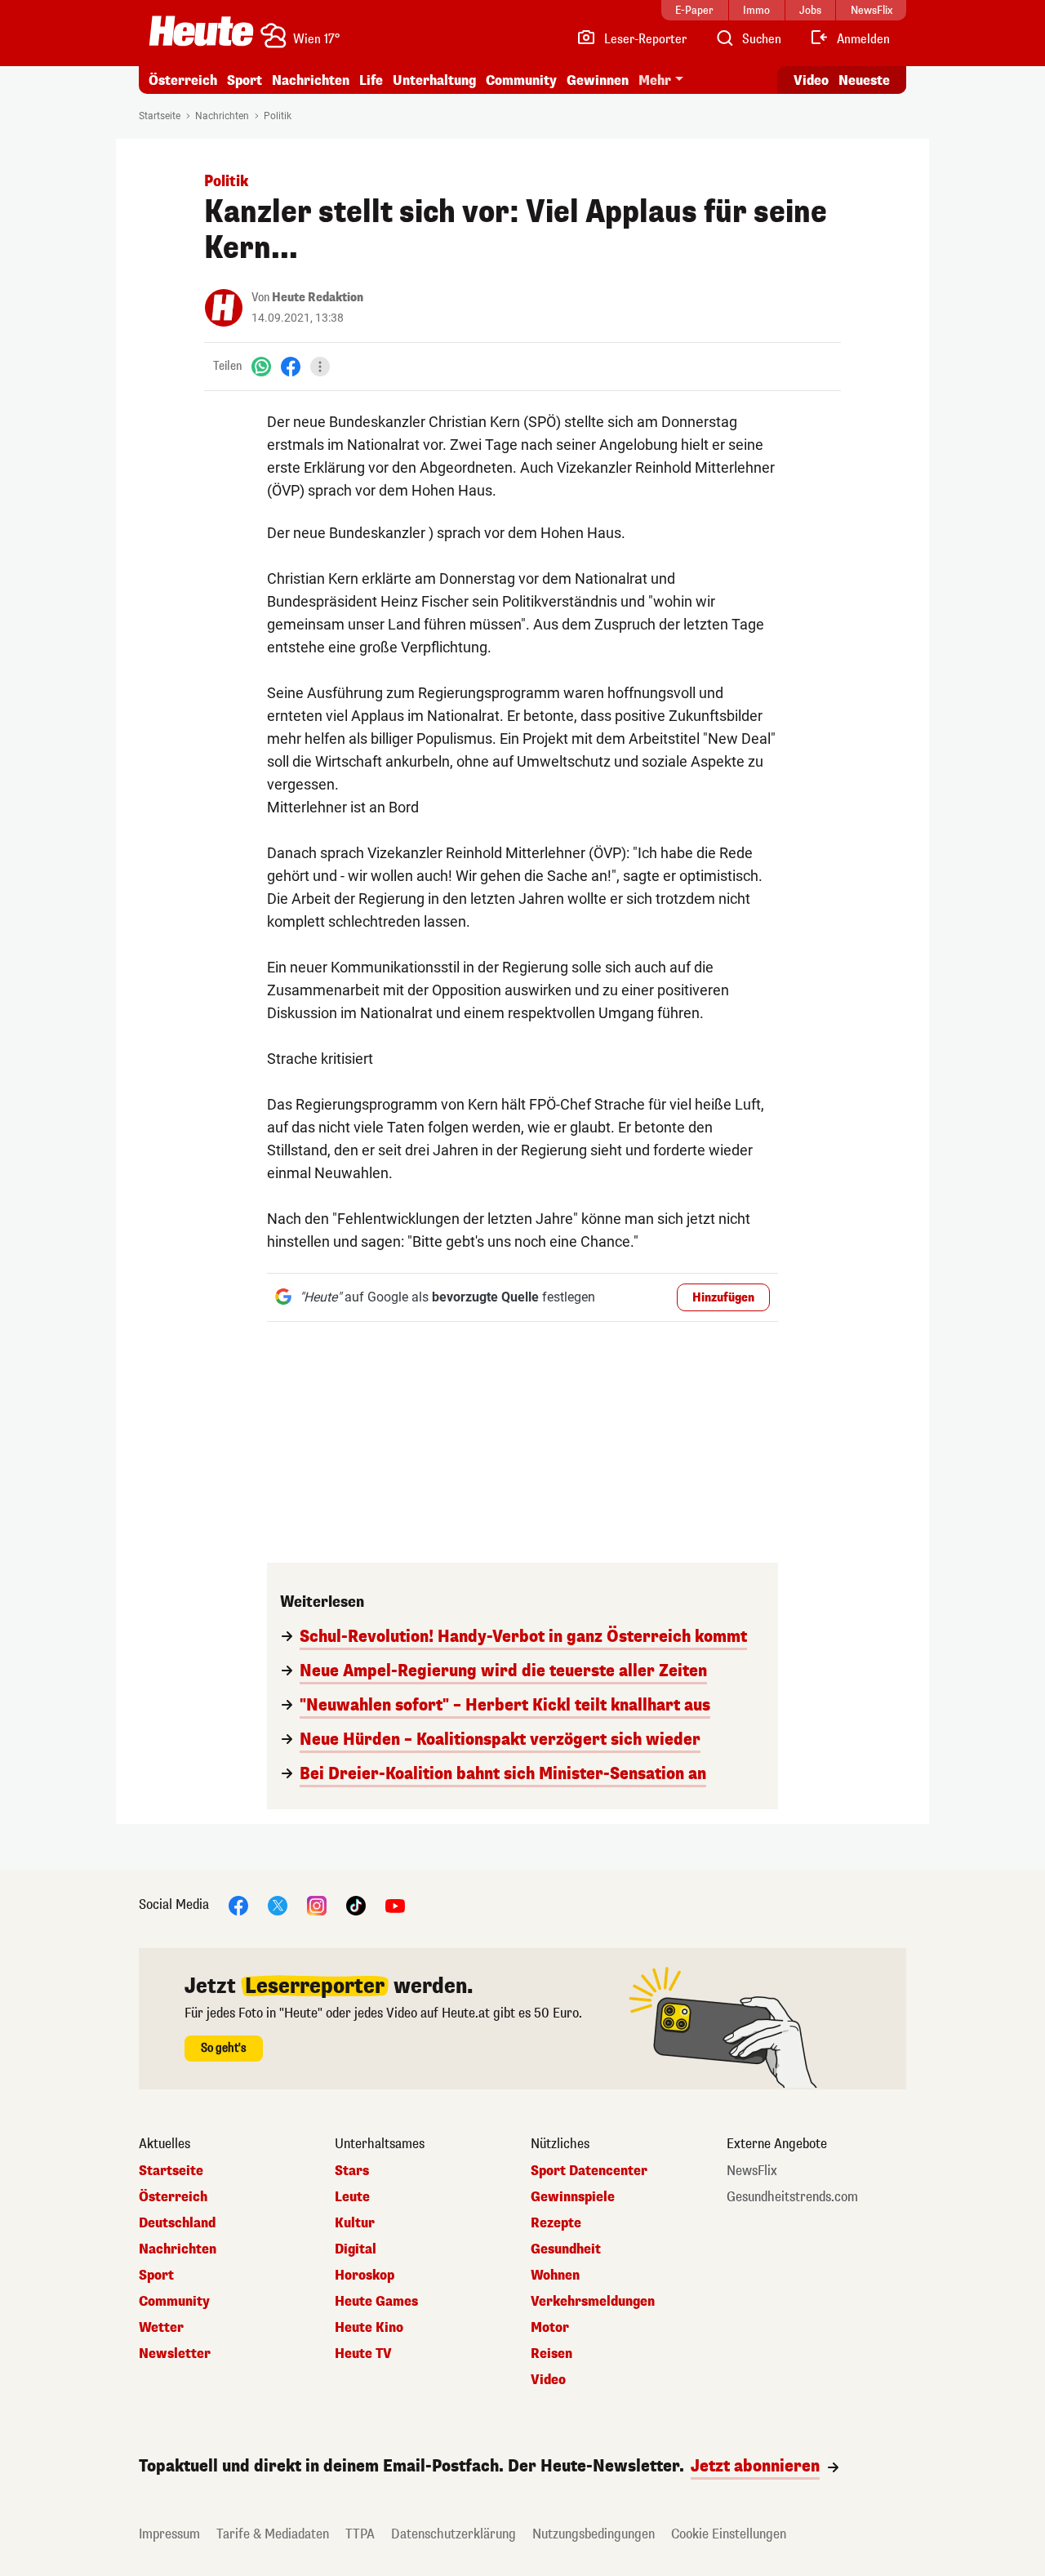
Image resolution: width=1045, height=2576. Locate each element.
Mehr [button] (655, 80)
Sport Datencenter (589, 2171)
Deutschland (177, 2223)
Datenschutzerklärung (454, 2534)
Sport (245, 80)
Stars (352, 2171)
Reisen (551, 2354)
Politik (278, 116)
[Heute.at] (201, 31)
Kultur (355, 2223)
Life (371, 80)
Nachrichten (222, 116)
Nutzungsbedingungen (594, 2534)
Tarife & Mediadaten (273, 2534)
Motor (550, 2328)
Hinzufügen (723, 1298)
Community (521, 80)
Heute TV (363, 2354)
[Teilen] (320, 367)
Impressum (169, 2534)
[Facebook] (291, 366)
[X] (278, 1904)
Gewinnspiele (573, 2197)
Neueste (864, 80)
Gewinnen (598, 80)
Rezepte (556, 2223)
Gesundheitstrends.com (792, 2197)
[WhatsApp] (261, 366)
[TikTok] (356, 1904)
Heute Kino (369, 2328)
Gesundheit (566, 2249)
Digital (356, 2249)
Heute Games (376, 2302)
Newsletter (175, 2354)
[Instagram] (317, 1904)
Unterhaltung (434, 80)
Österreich (183, 80)
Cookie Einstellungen (729, 2534)
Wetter (161, 2328)
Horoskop (365, 2276)
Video (811, 80)
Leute (352, 2197)
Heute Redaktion (318, 298)
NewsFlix (752, 2171)
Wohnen (555, 2276)
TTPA (360, 2534)
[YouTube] (395, 1904)
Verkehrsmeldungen (593, 2302)
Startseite (160, 116)
